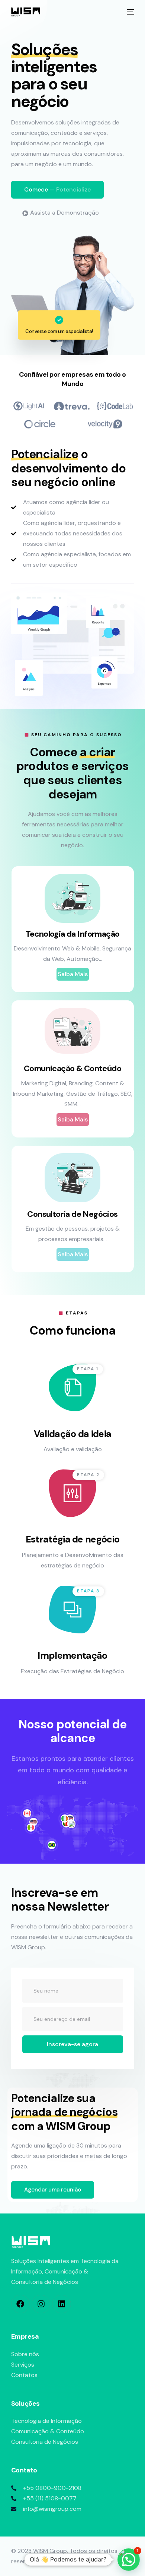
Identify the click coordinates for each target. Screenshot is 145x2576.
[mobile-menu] (130, 12)
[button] (57, 190)
